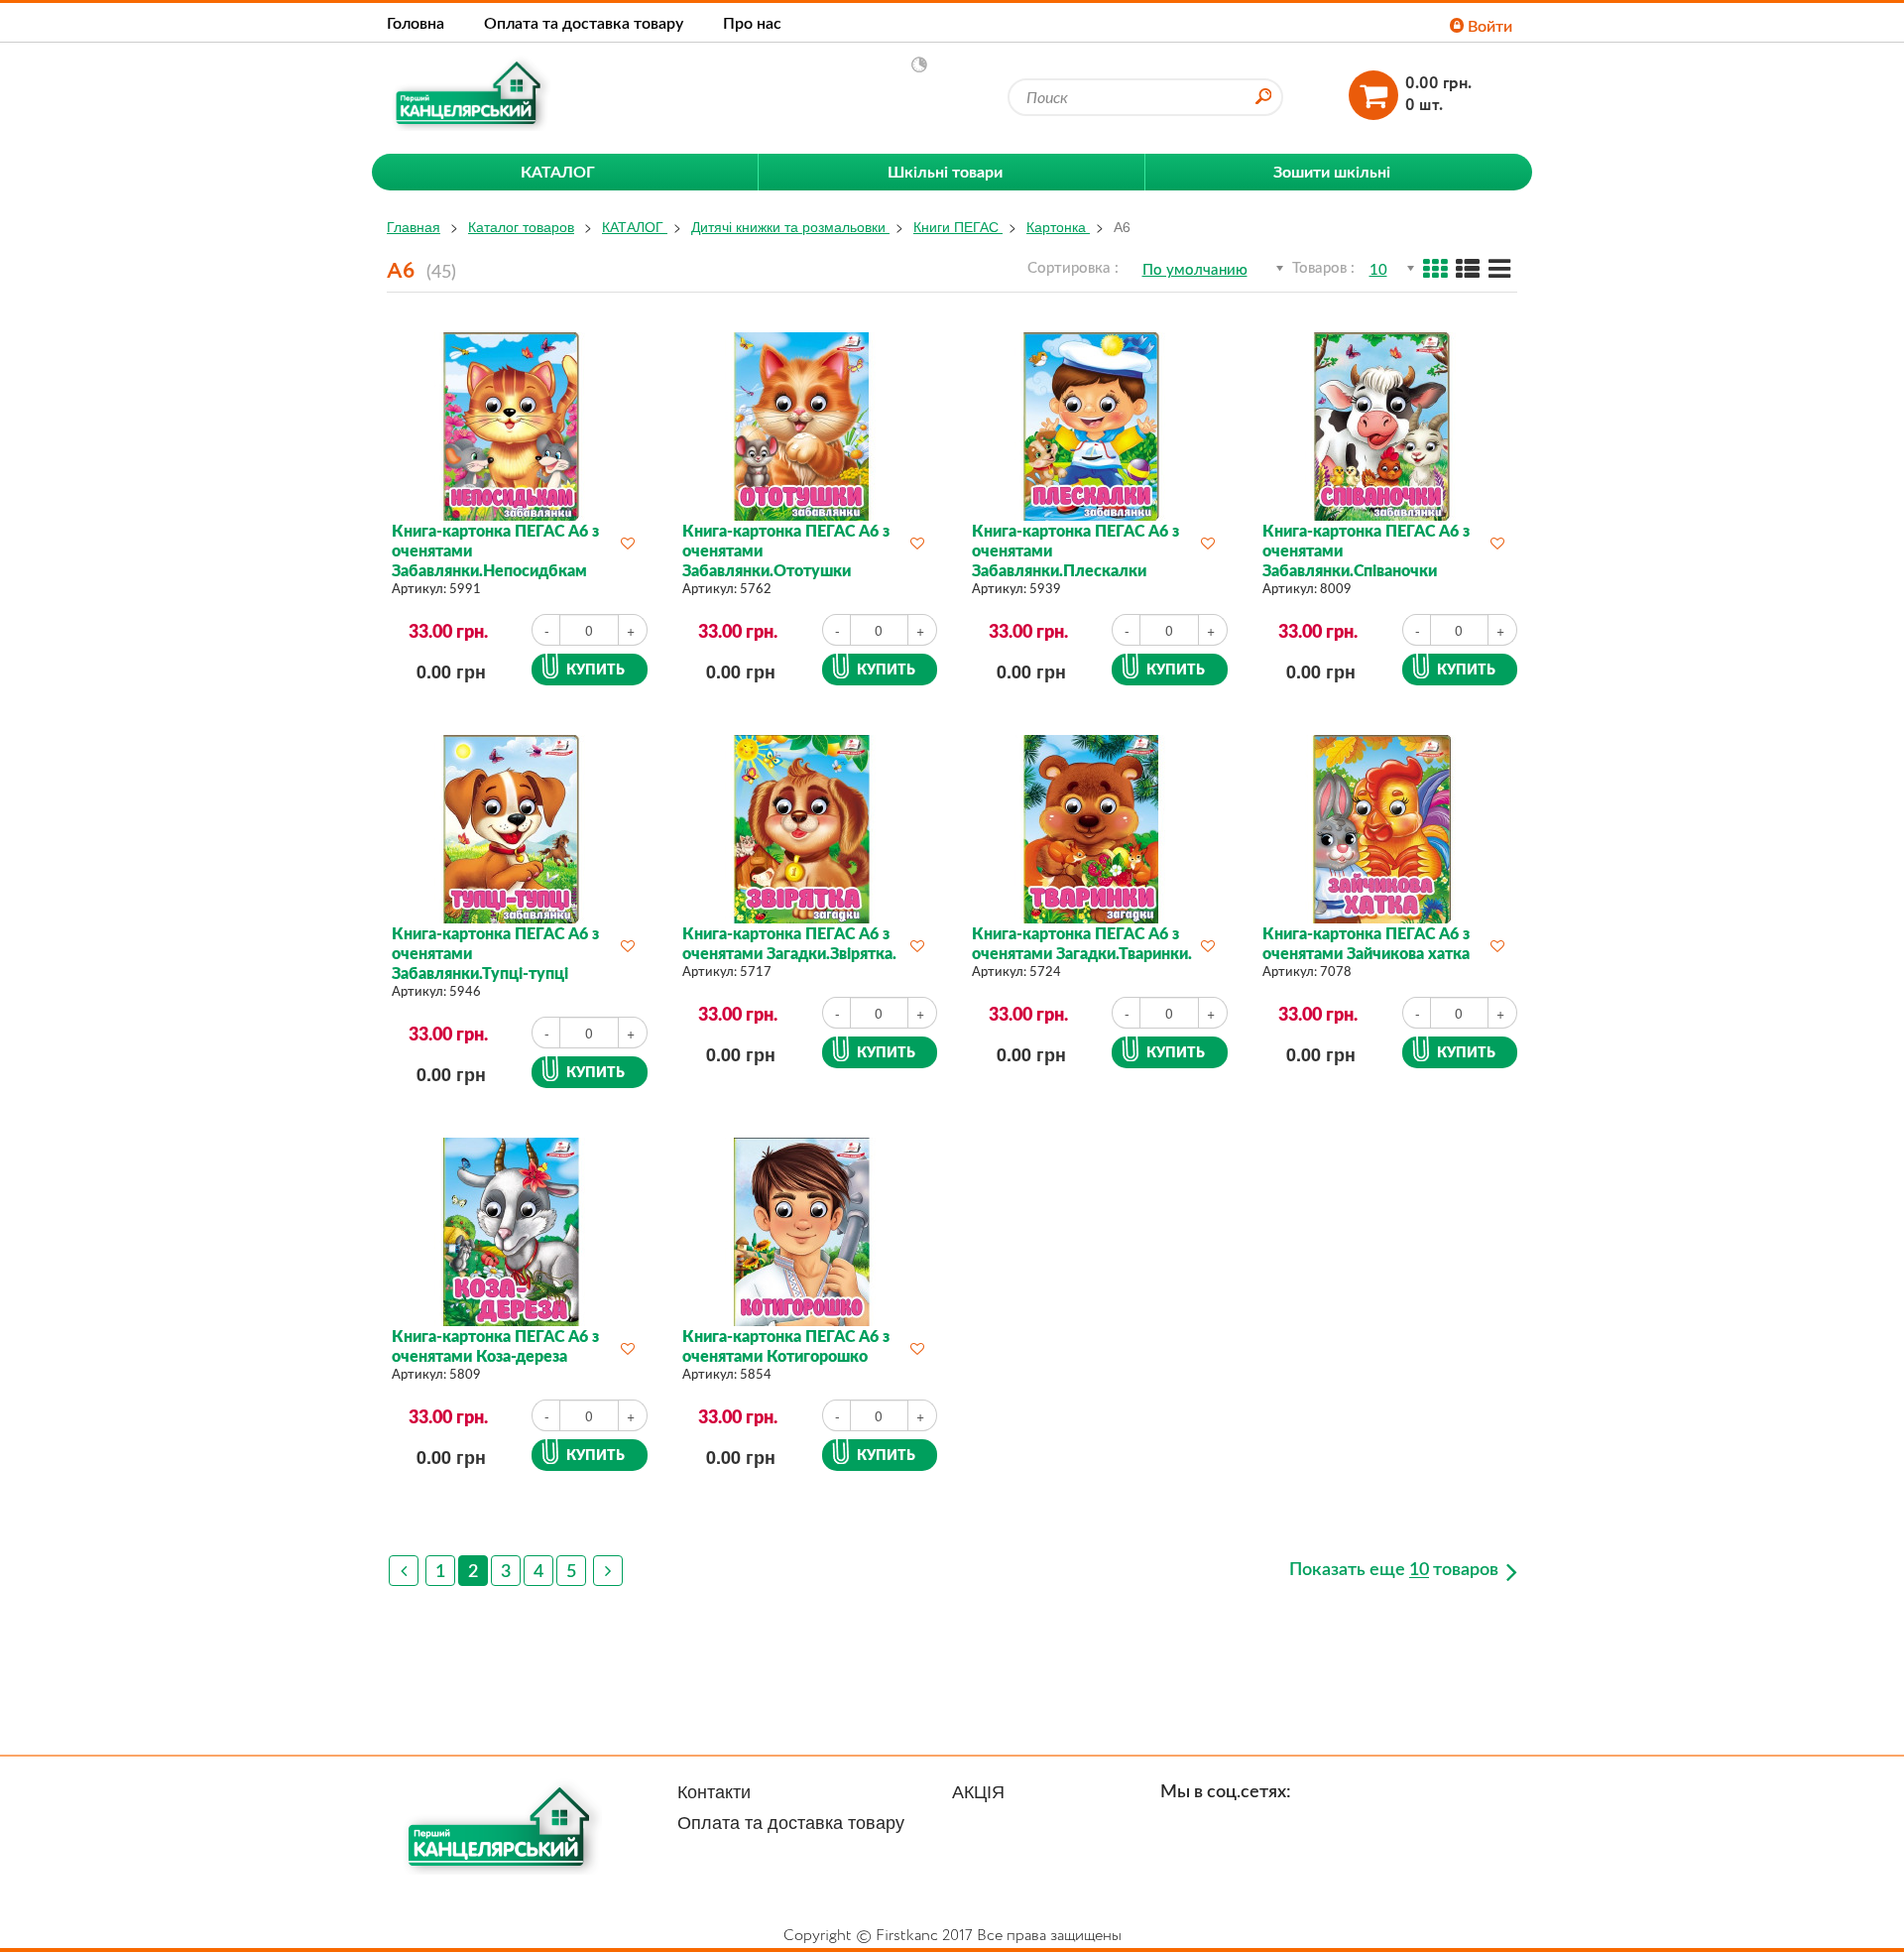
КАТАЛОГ (635, 226)
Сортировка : (1073, 267)
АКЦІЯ (978, 1790)
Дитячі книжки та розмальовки (790, 226)
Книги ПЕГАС (958, 226)
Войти (1488, 25)
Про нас (752, 22)
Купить (595, 669)
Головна (416, 22)
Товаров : (1323, 267)
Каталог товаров (521, 226)
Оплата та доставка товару (584, 22)
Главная (414, 226)
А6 (1122, 226)
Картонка (1058, 226)
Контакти (714, 1790)
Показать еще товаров (1396, 1569)
